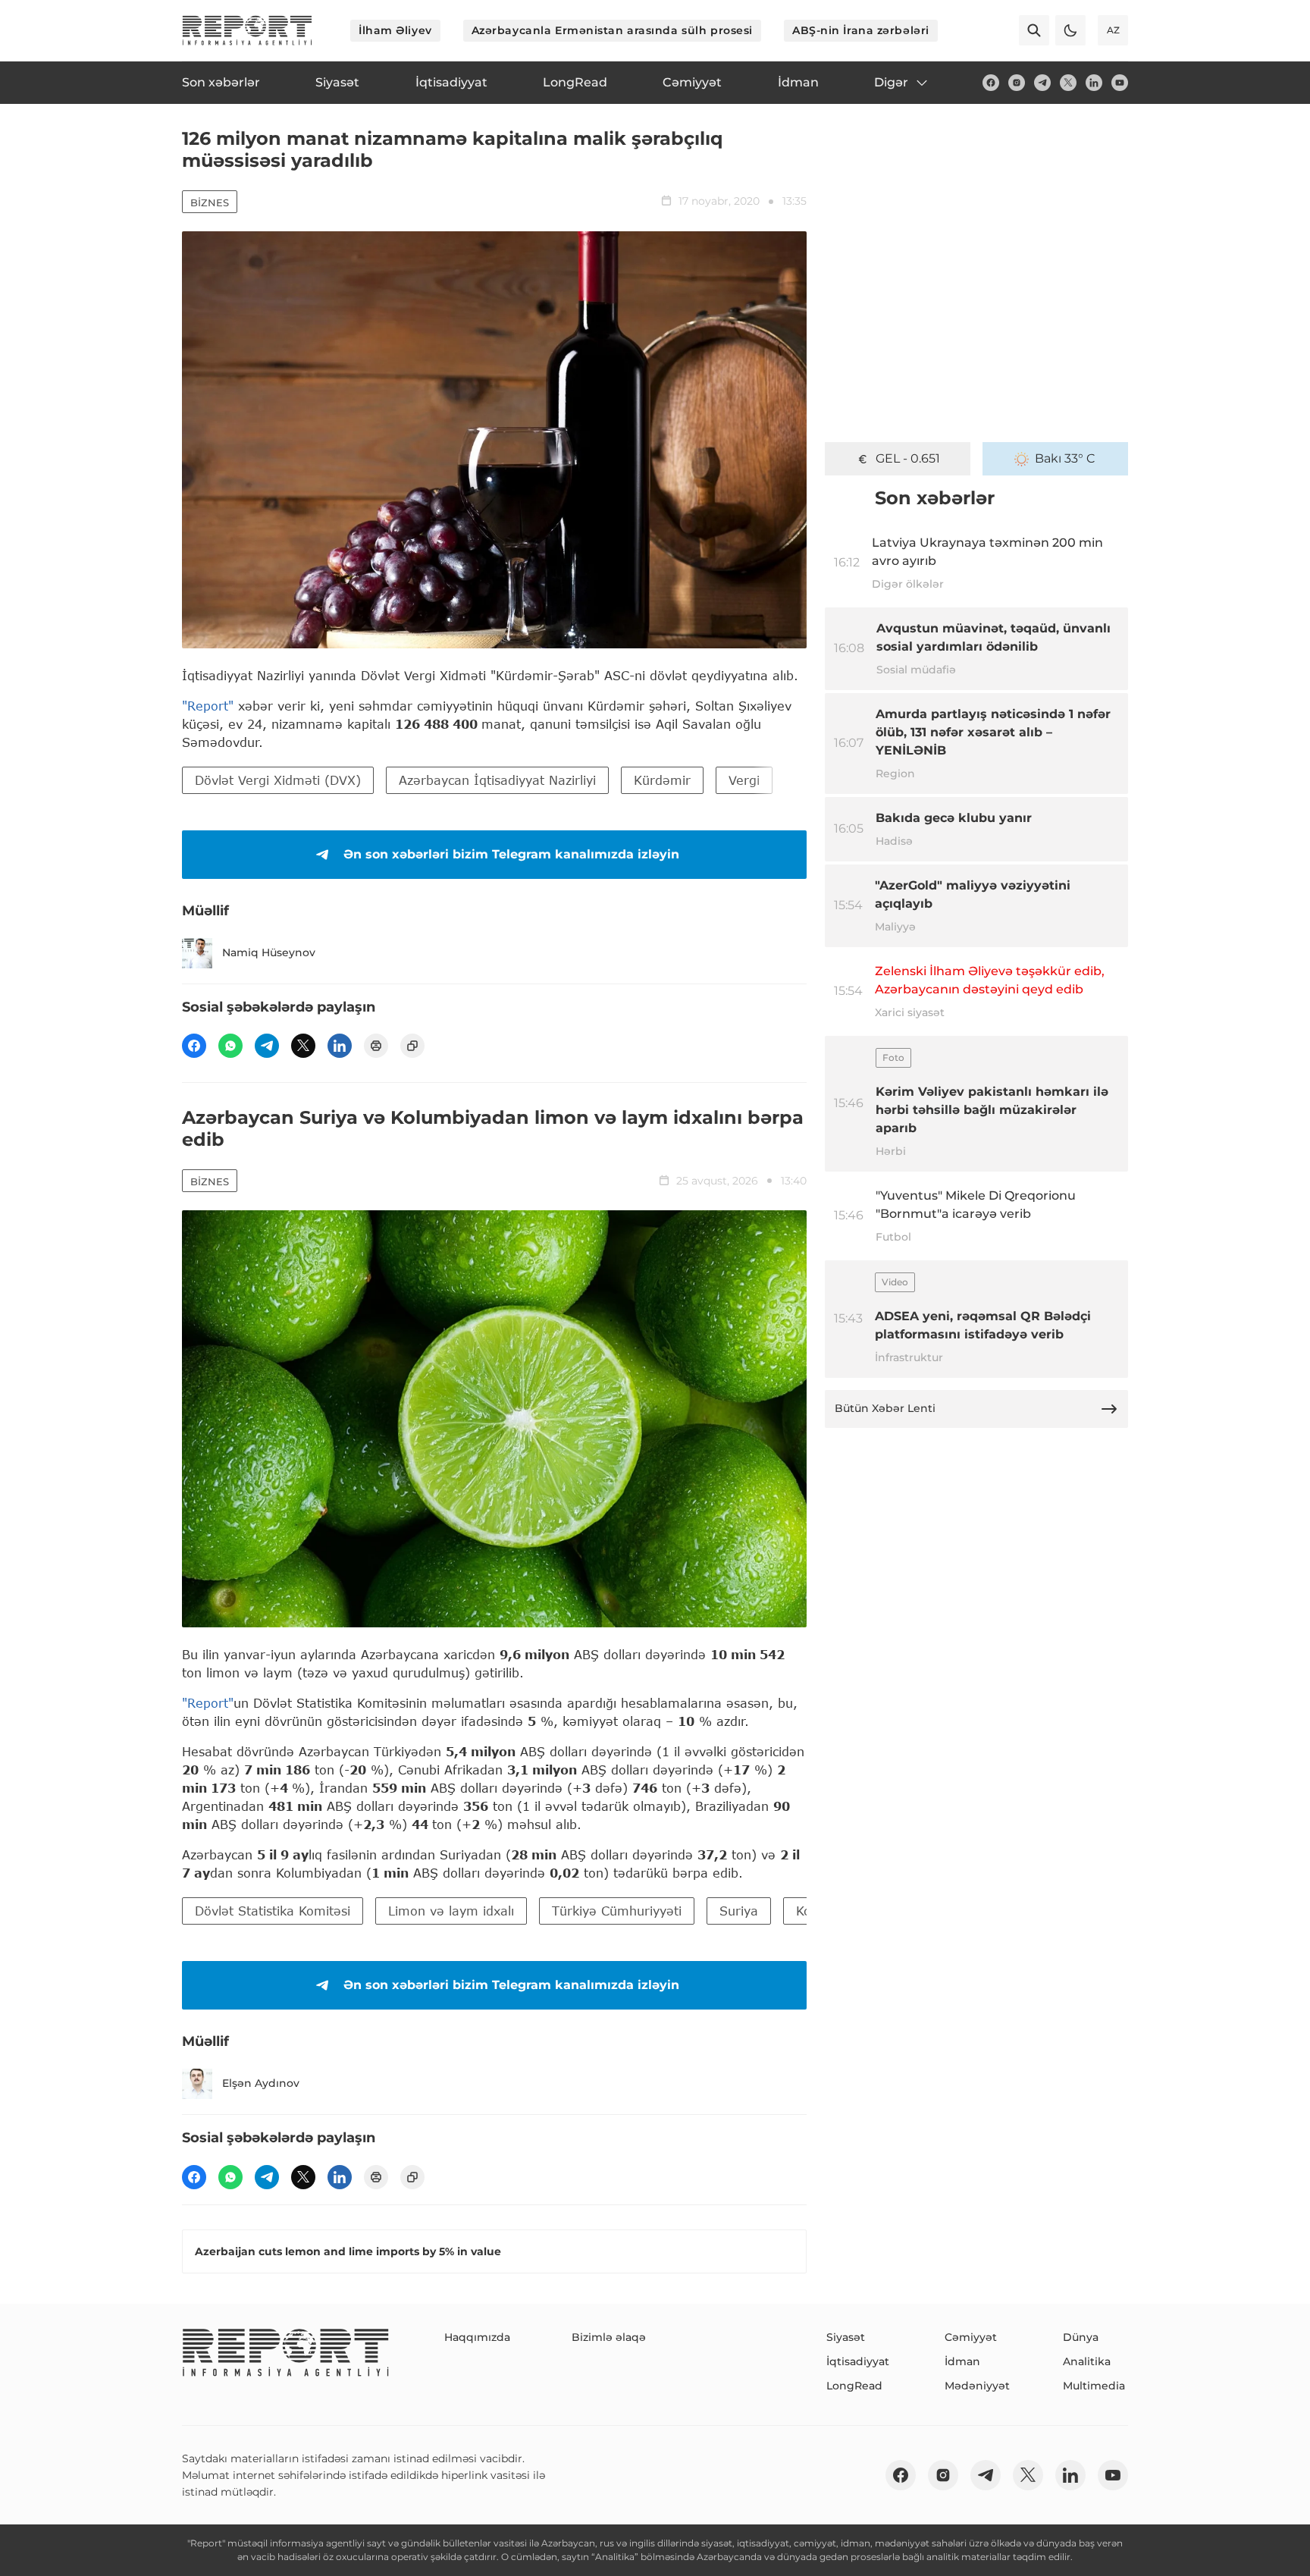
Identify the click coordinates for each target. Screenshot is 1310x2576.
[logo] (247, 30)
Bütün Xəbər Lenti (885, 1408)
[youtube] (1120, 83)
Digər (891, 82)
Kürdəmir (662, 780)
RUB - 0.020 (907, 458)
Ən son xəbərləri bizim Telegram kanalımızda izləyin (511, 854)
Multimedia (1094, 2386)
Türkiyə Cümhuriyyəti (617, 1911)
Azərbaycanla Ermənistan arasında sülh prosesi (612, 30)
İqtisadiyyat (858, 2361)
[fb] (991, 83)
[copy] (412, 1046)
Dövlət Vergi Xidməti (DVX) (278, 780)
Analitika (1087, 2361)
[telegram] (1042, 83)
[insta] (1017, 83)
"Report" (208, 706)
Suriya (739, 1911)
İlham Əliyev (395, 30)
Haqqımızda (477, 2337)
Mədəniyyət (977, 2386)
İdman (962, 2361)
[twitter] (1068, 83)
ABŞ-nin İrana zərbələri (861, 30)
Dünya (1081, 2337)
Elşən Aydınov (261, 2083)
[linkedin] (1094, 83)
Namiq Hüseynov (269, 952)
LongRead (854, 2386)
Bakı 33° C (1065, 458)
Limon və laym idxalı (451, 1911)
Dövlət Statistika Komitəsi (273, 1911)
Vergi (744, 780)
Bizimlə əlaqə (609, 2337)
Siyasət (846, 2337)
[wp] (230, 1046)
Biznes (210, 202)
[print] (376, 1046)
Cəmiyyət (971, 2337)
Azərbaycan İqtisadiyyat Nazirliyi (497, 780)
